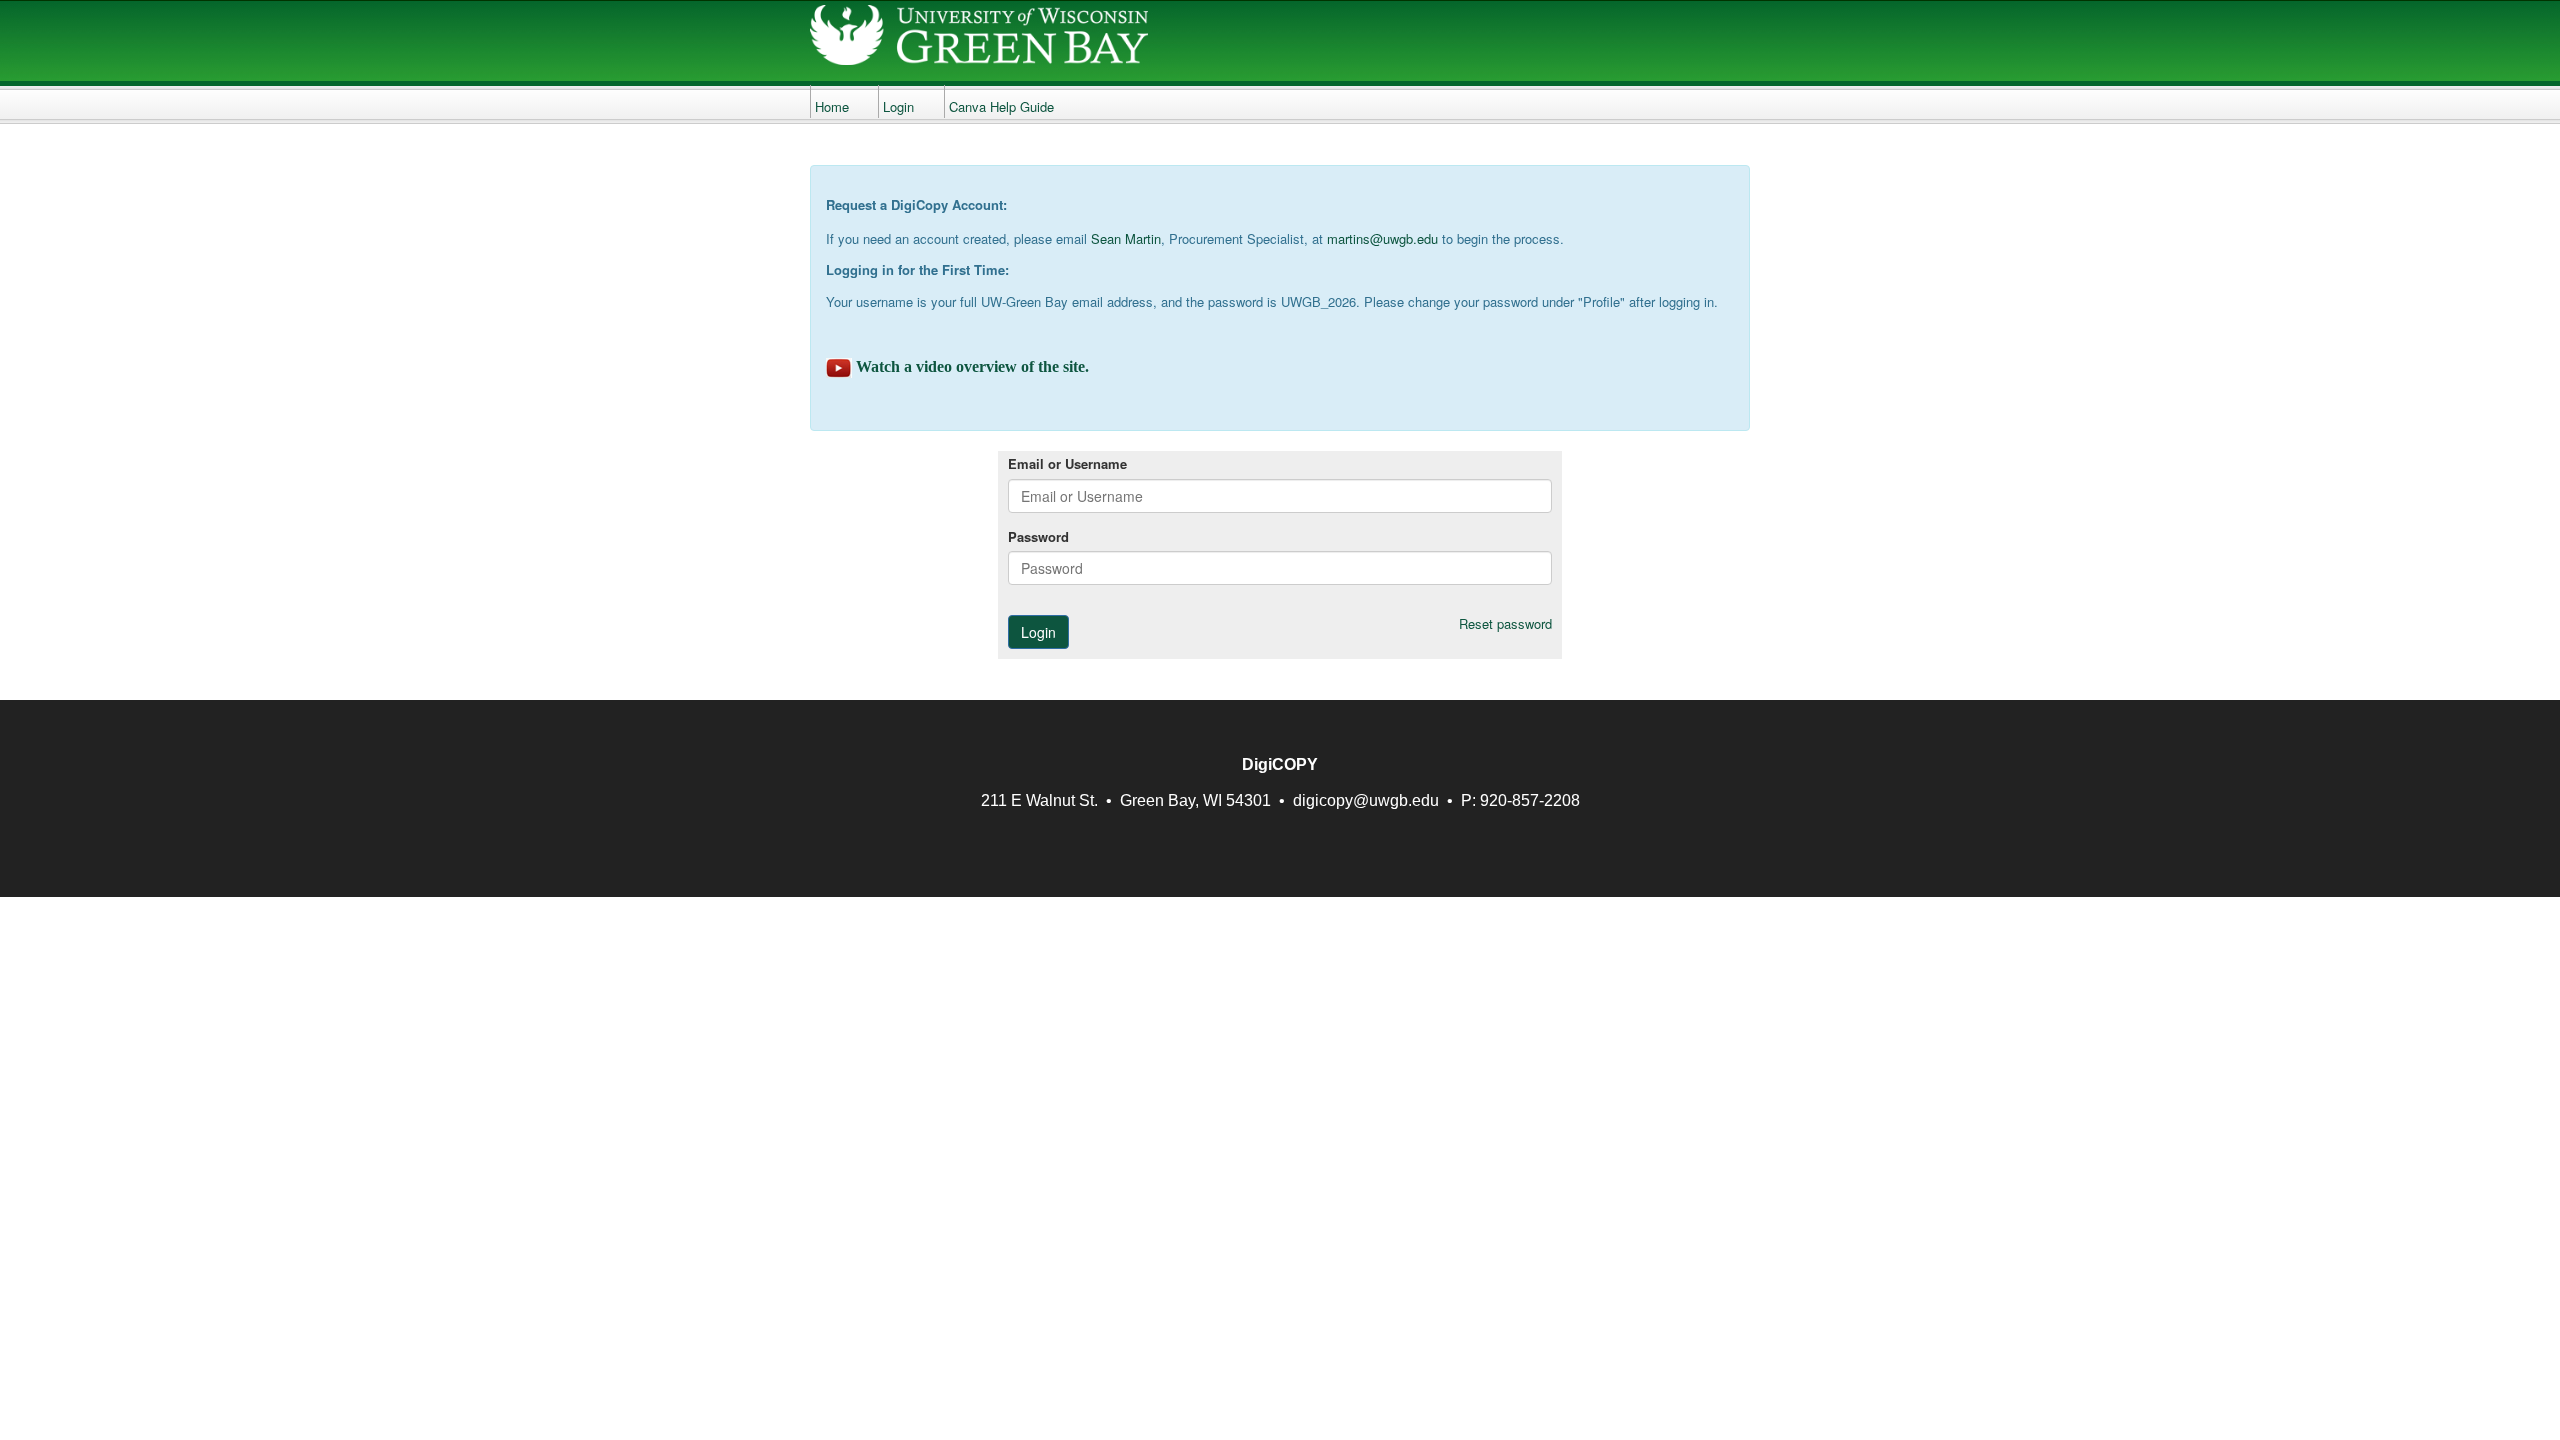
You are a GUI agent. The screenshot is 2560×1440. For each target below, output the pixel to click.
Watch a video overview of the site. (972, 366)
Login (898, 106)
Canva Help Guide (1001, 106)
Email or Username (1067, 464)
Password (1038, 537)
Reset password (1505, 624)
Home (832, 106)
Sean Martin (1126, 238)
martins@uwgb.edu (1382, 238)
